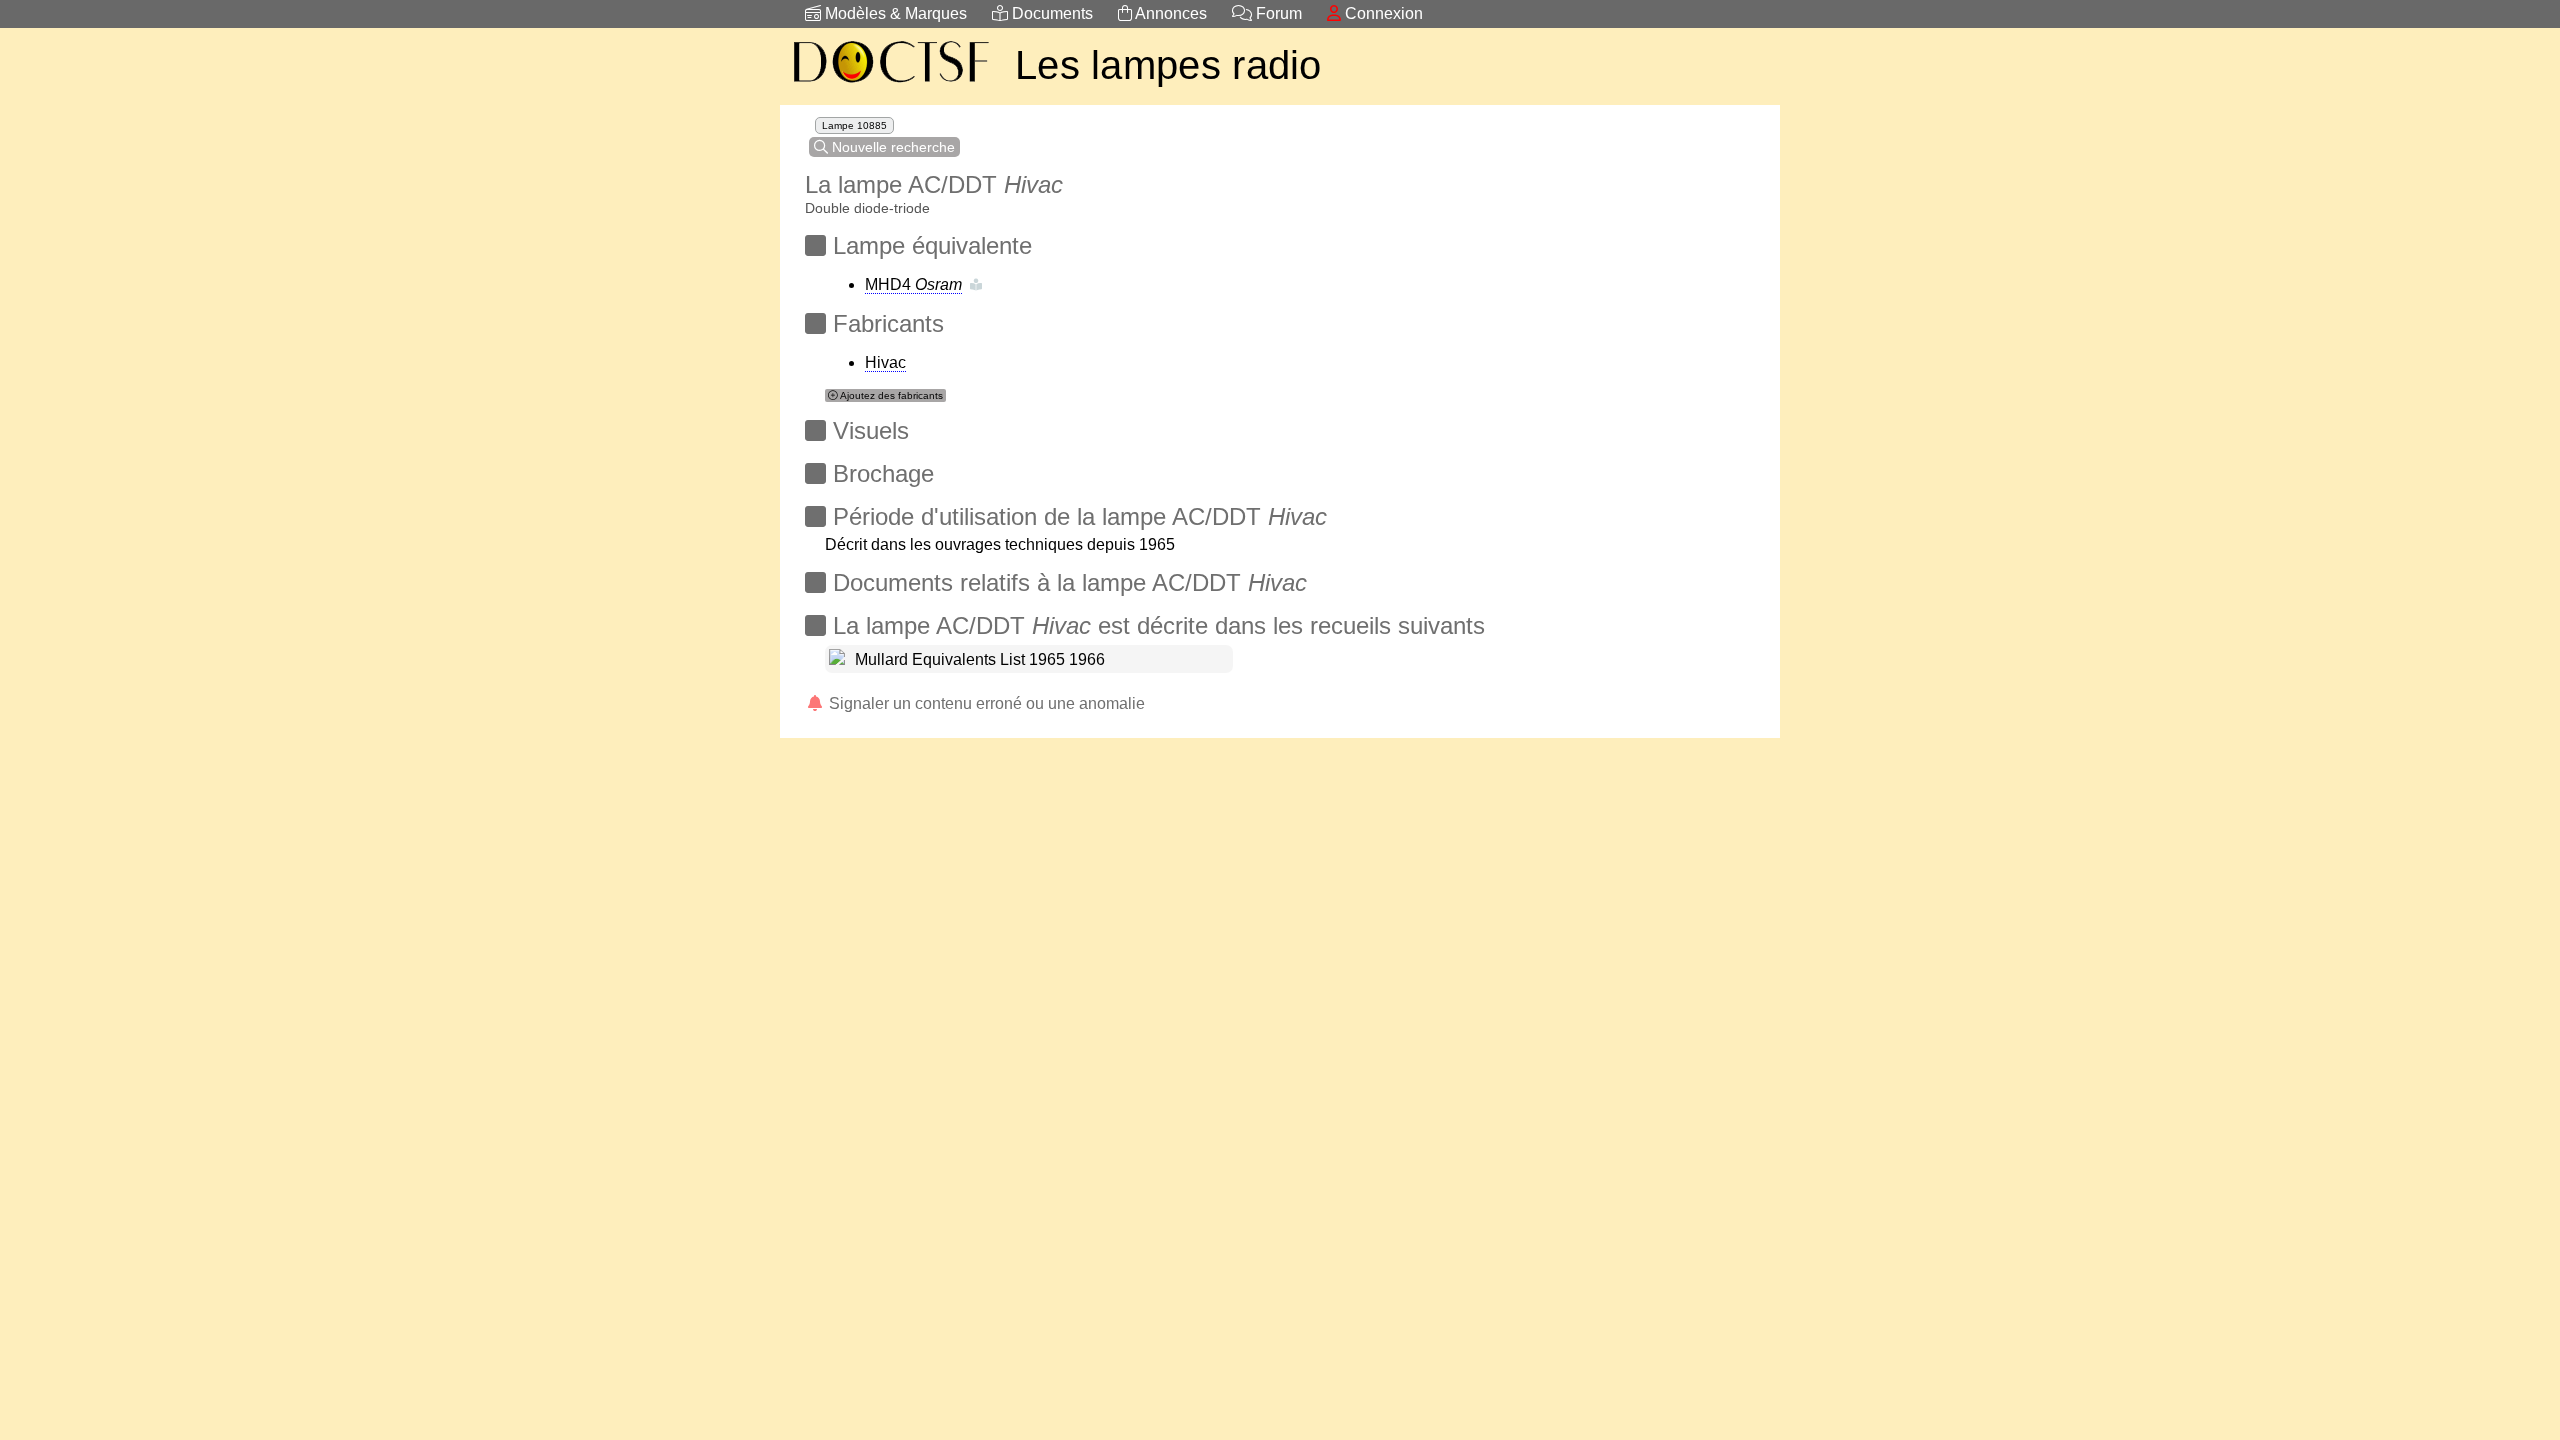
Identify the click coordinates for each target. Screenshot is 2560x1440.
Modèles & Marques (894, 13)
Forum (1277, 13)
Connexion (1382, 13)
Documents (1050, 13)
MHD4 (913, 284)
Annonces (1169, 13)
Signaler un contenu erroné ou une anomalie (985, 703)
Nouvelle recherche (891, 147)
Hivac (885, 362)
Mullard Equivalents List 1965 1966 (980, 659)
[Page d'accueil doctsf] (890, 85)
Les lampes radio (1168, 65)
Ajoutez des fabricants (890, 395)
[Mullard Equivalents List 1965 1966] (837, 659)
